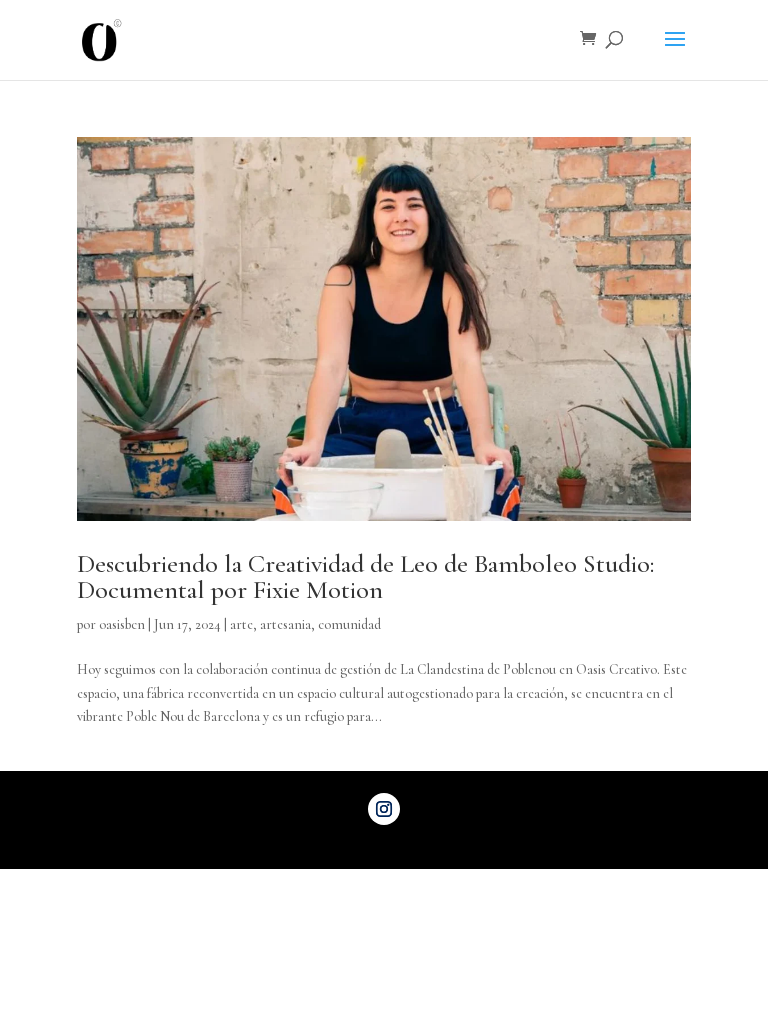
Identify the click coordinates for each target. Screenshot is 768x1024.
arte (241, 624)
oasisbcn (122, 624)
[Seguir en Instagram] (384, 809)
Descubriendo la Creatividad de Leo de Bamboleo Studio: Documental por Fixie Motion (365, 576)
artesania (285, 624)
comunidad (349, 624)
